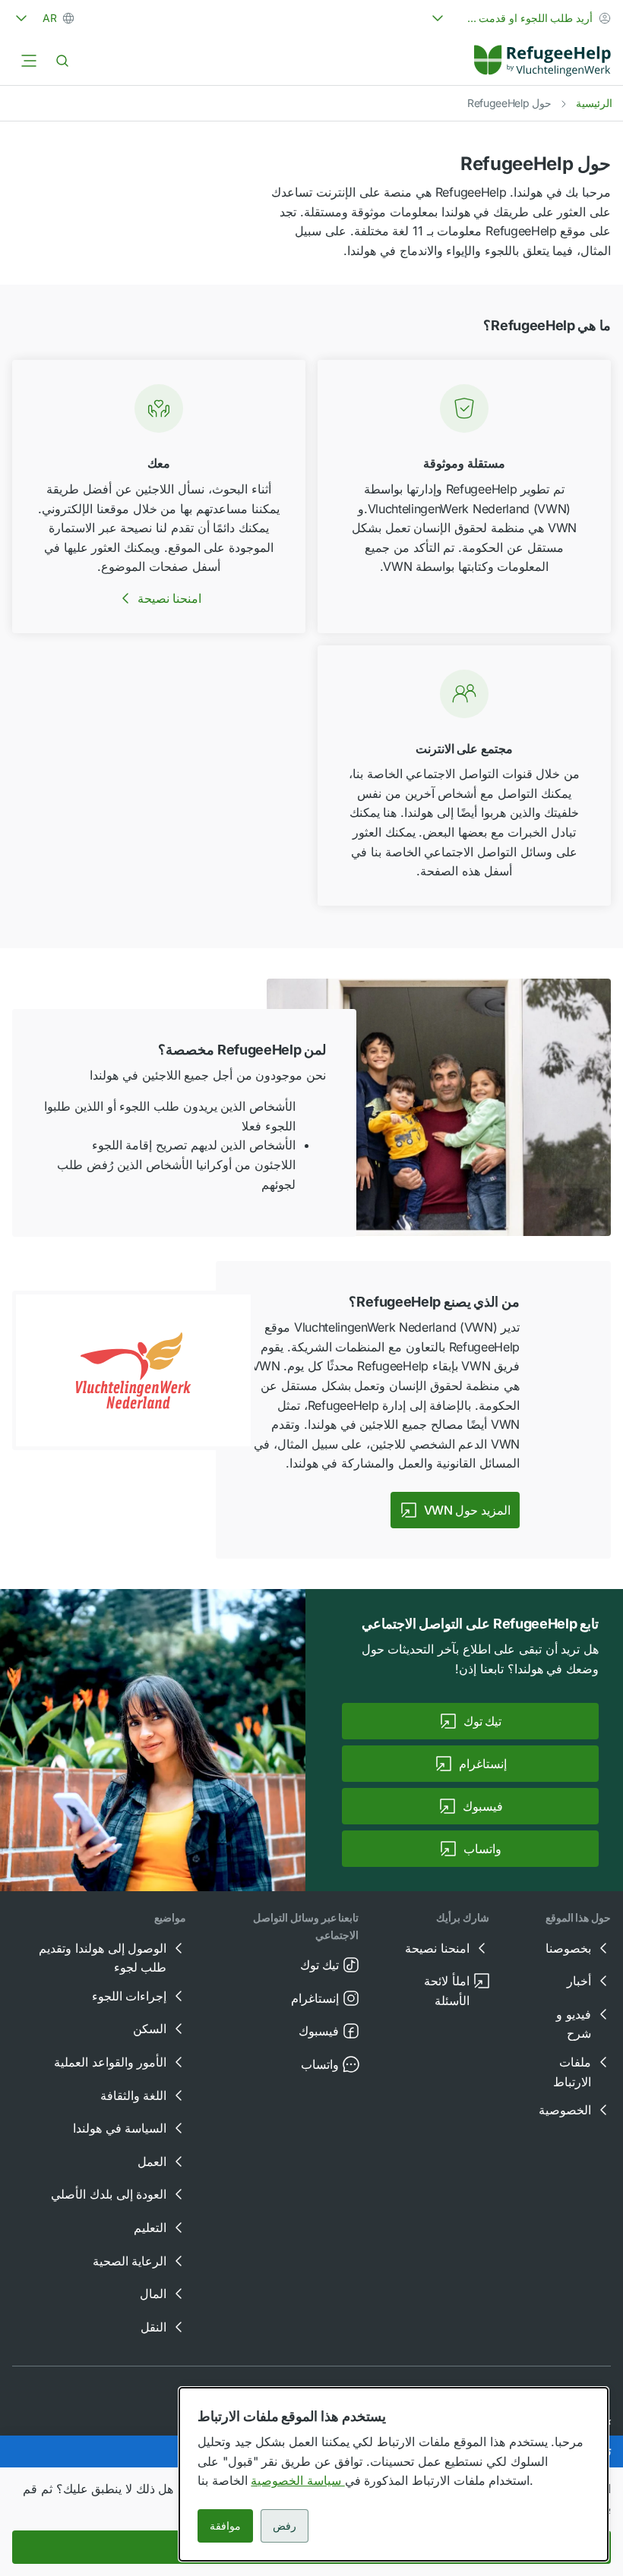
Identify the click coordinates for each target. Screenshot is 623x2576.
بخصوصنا (568, 1948)
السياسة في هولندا (120, 2128)
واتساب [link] (482, 1849)
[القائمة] (29, 61)
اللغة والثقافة (134, 2095)
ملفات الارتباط (572, 2072)
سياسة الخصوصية (297, 2480)
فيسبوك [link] (483, 1806)
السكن (150, 2029)
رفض (285, 2526)
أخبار (579, 1981)
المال (153, 2294)
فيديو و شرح (574, 2024)
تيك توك (320, 1965)
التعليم (150, 2228)
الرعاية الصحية (130, 2261)
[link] (542, 61)
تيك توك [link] (483, 1721)
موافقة (225, 2526)
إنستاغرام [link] (483, 1764)
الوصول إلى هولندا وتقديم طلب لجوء (103, 1958)
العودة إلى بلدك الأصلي (109, 2194)
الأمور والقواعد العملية (110, 2062)
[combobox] (520, 18)
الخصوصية (565, 2110)
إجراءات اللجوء (130, 1996)
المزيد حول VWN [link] (467, 1510)
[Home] (542, 61)
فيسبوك (319, 2031)
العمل (152, 2161)
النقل (153, 2327)
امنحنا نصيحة (170, 598)
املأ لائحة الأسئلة (447, 1991)
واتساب (320, 2064)
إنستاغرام (315, 1998)
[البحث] (62, 61)
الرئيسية (594, 103)
